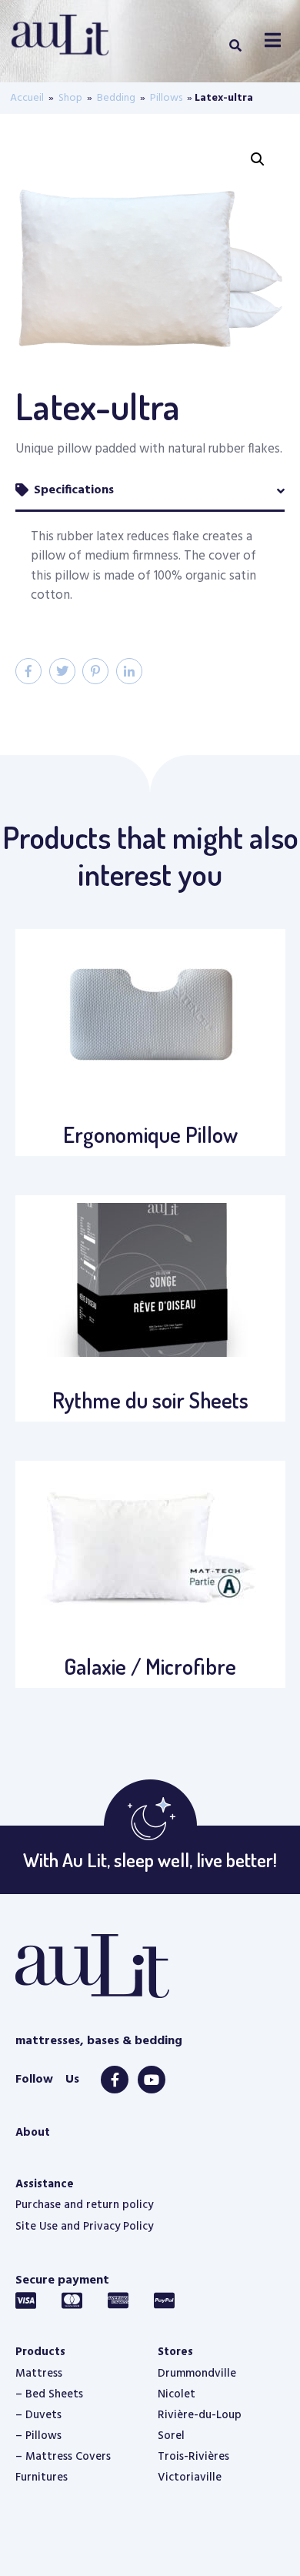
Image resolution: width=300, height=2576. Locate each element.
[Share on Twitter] (62, 671)
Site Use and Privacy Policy (84, 2227)
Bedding (116, 98)
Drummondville (197, 2374)
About (33, 2133)
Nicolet (177, 2394)
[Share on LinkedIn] (129, 671)
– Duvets (38, 2415)
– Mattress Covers (63, 2457)
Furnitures (42, 2477)
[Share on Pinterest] (95, 671)
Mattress (39, 2374)
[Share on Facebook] (28, 671)
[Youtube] (152, 2080)
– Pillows (38, 2436)
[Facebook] (115, 2080)
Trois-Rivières (193, 2457)
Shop (70, 98)
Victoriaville (190, 2477)
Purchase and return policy (84, 2205)
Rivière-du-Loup (200, 2415)
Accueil (27, 98)
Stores (175, 2352)
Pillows (166, 98)
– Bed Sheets (49, 2394)
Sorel (171, 2436)
